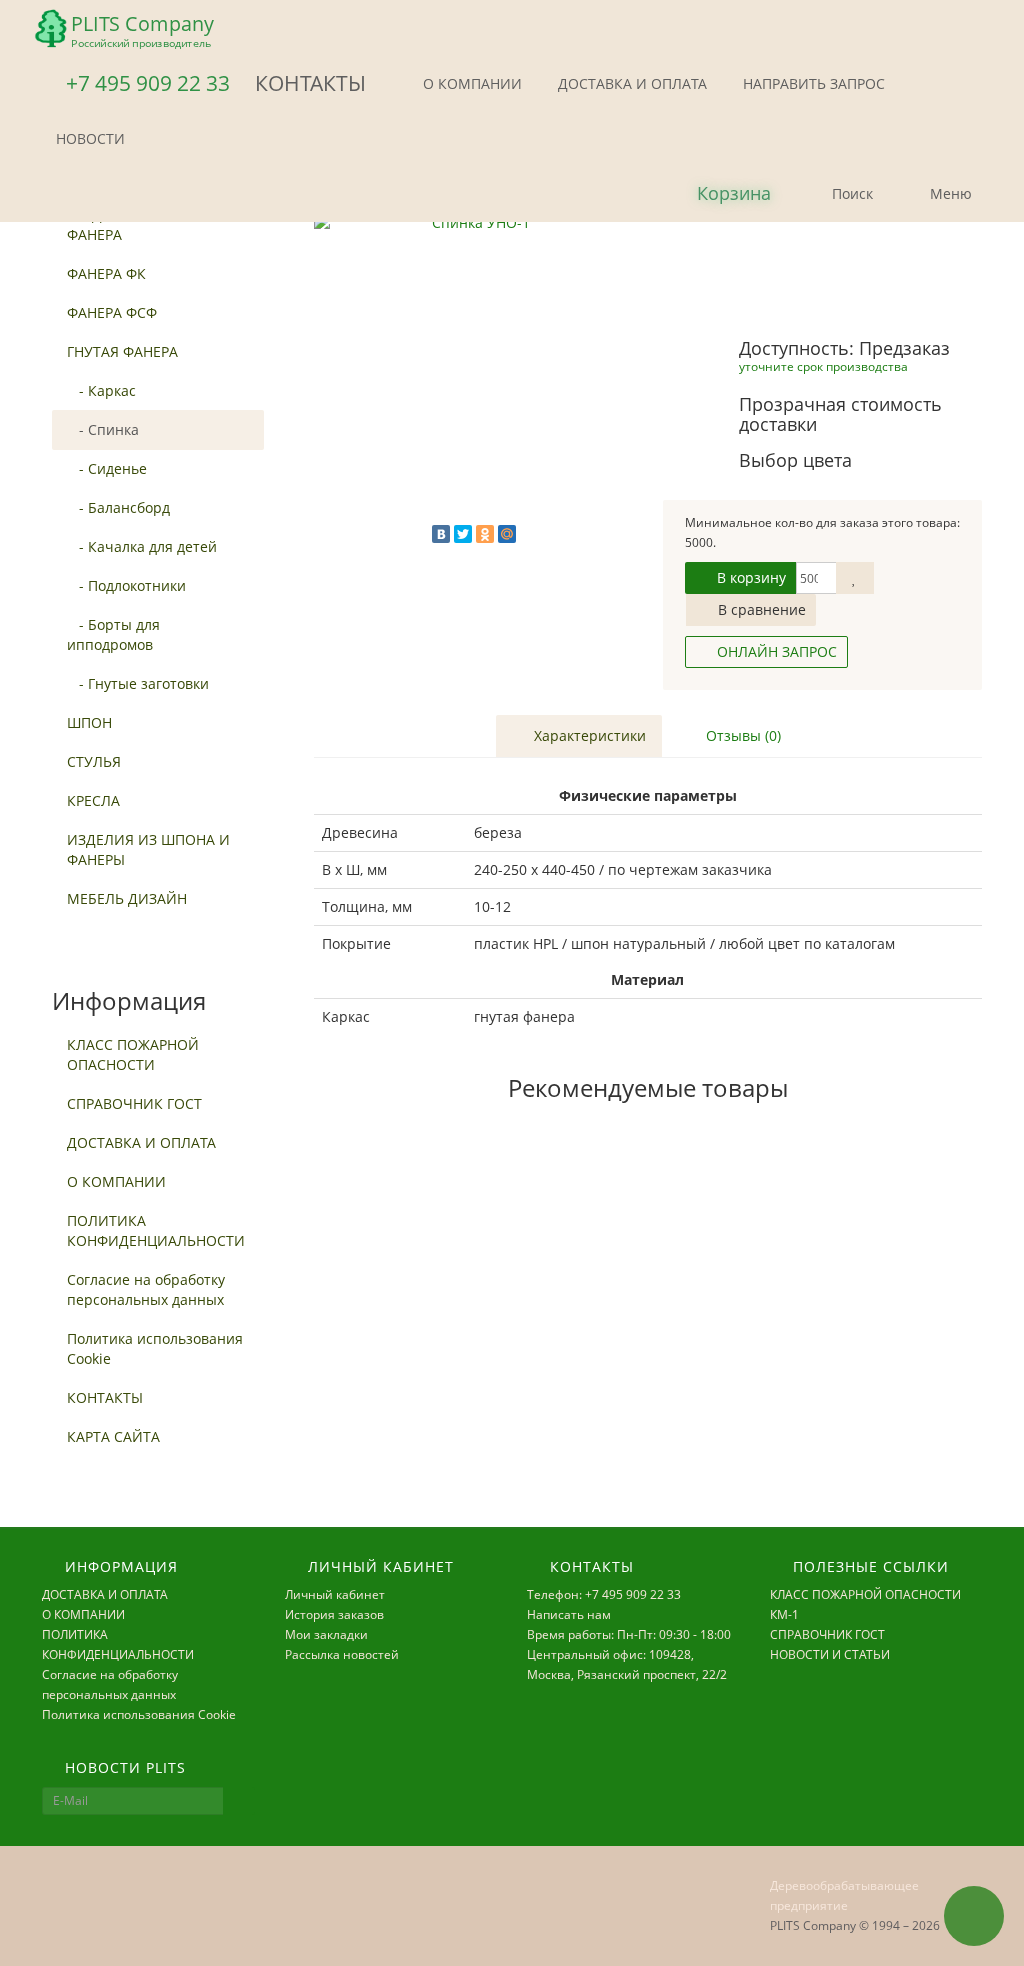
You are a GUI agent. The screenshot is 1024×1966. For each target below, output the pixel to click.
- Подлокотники (126, 585)
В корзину (749, 577)
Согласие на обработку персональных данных (146, 1289)
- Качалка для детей (142, 546)
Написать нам (569, 1614)
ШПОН (89, 722)
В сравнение (760, 609)
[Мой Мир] (507, 534)
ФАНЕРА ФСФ (112, 312)
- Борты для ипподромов (113, 634)
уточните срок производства (823, 366)
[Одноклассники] (485, 534)
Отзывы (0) (741, 735)
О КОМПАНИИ (470, 83)
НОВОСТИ (88, 138)
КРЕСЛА (93, 800)
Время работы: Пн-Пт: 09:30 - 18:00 (629, 1634)
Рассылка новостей (342, 1654)
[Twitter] (463, 534)
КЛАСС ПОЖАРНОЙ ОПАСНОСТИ (133, 1054)
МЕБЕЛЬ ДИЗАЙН (127, 898)
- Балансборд (118, 507)
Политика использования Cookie (155, 1348)
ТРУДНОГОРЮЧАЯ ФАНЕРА (129, 224)
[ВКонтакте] (441, 534)
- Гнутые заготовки (138, 683)
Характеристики (588, 735)
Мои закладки (326, 1634)
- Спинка (103, 429)
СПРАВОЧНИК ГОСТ (134, 1103)
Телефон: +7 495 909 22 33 (604, 1594)
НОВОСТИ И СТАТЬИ (830, 1654)
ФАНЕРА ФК (106, 273)
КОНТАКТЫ (105, 1397)
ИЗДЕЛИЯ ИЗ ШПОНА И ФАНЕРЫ (148, 849)
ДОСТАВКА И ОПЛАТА (630, 83)
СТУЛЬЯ (94, 761)
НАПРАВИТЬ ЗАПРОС (812, 83)
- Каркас (101, 390)
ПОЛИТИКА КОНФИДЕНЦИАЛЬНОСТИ (156, 1230)
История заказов (334, 1614)
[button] (717, 194)
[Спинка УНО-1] (473, 372)
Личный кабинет (335, 1594)
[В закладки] (855, 578)
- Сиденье (107, 468)
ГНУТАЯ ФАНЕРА (122, 351)
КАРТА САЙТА (113, 1436)
